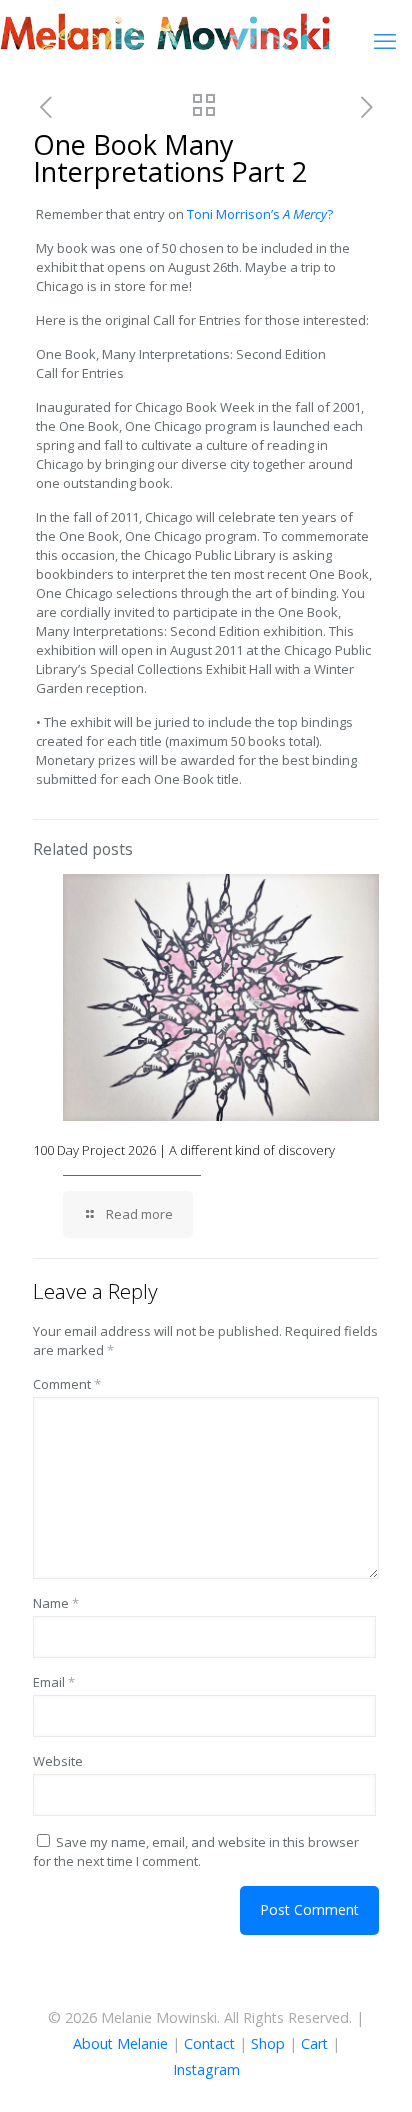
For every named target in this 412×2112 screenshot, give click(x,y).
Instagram (206, 2069)
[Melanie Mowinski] (165, 30)
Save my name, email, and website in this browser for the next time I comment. (196, 1851)
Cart (314, 2043)
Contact (209, 2043)
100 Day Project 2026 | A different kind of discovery (184, 1150)
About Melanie (120, 2043)
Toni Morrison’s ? (260, 214)
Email (54, 1682)
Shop (268, 2043)
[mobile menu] (385, 40)
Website (58, 1761)
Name (56, 1603)
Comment (67, 1384)
